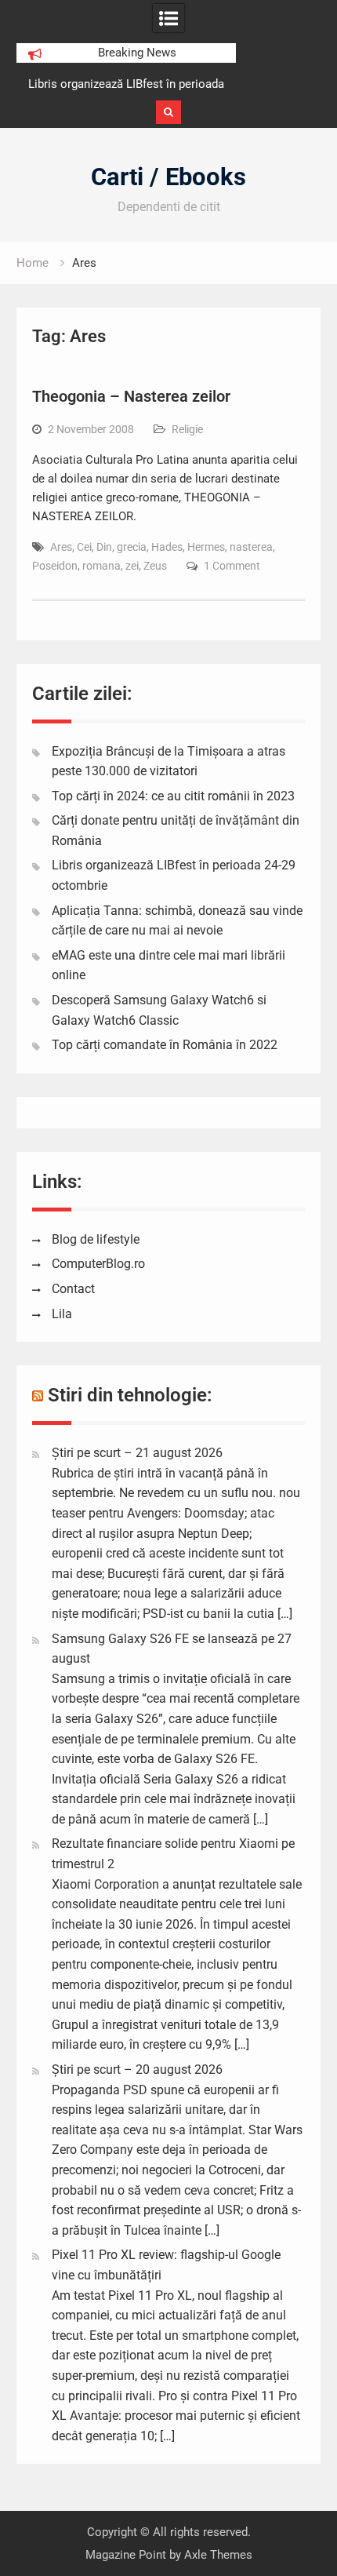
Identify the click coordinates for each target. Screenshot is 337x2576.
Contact (73, 1289)
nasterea (251, 547)
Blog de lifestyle (96, 1239)
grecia (132, 547)
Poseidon (55, 566)
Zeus (155, 566)
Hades (167, 547)
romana (101, 566)
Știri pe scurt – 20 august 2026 (137, 2070)
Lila (62, 1314)
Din (104, 547)
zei (132, 566)
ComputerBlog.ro (98, 1264)
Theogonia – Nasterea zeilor (131, 396)
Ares (61, 547)
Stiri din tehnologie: (130, 1395)
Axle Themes (218, 2555)
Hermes (206, 547)
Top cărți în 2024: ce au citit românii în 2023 (173, 796)
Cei (84, 547)
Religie (187, 429)
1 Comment (232, 566)
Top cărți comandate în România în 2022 (165, 1045)
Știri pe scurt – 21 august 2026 (137, 1453)
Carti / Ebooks (168, 177)
